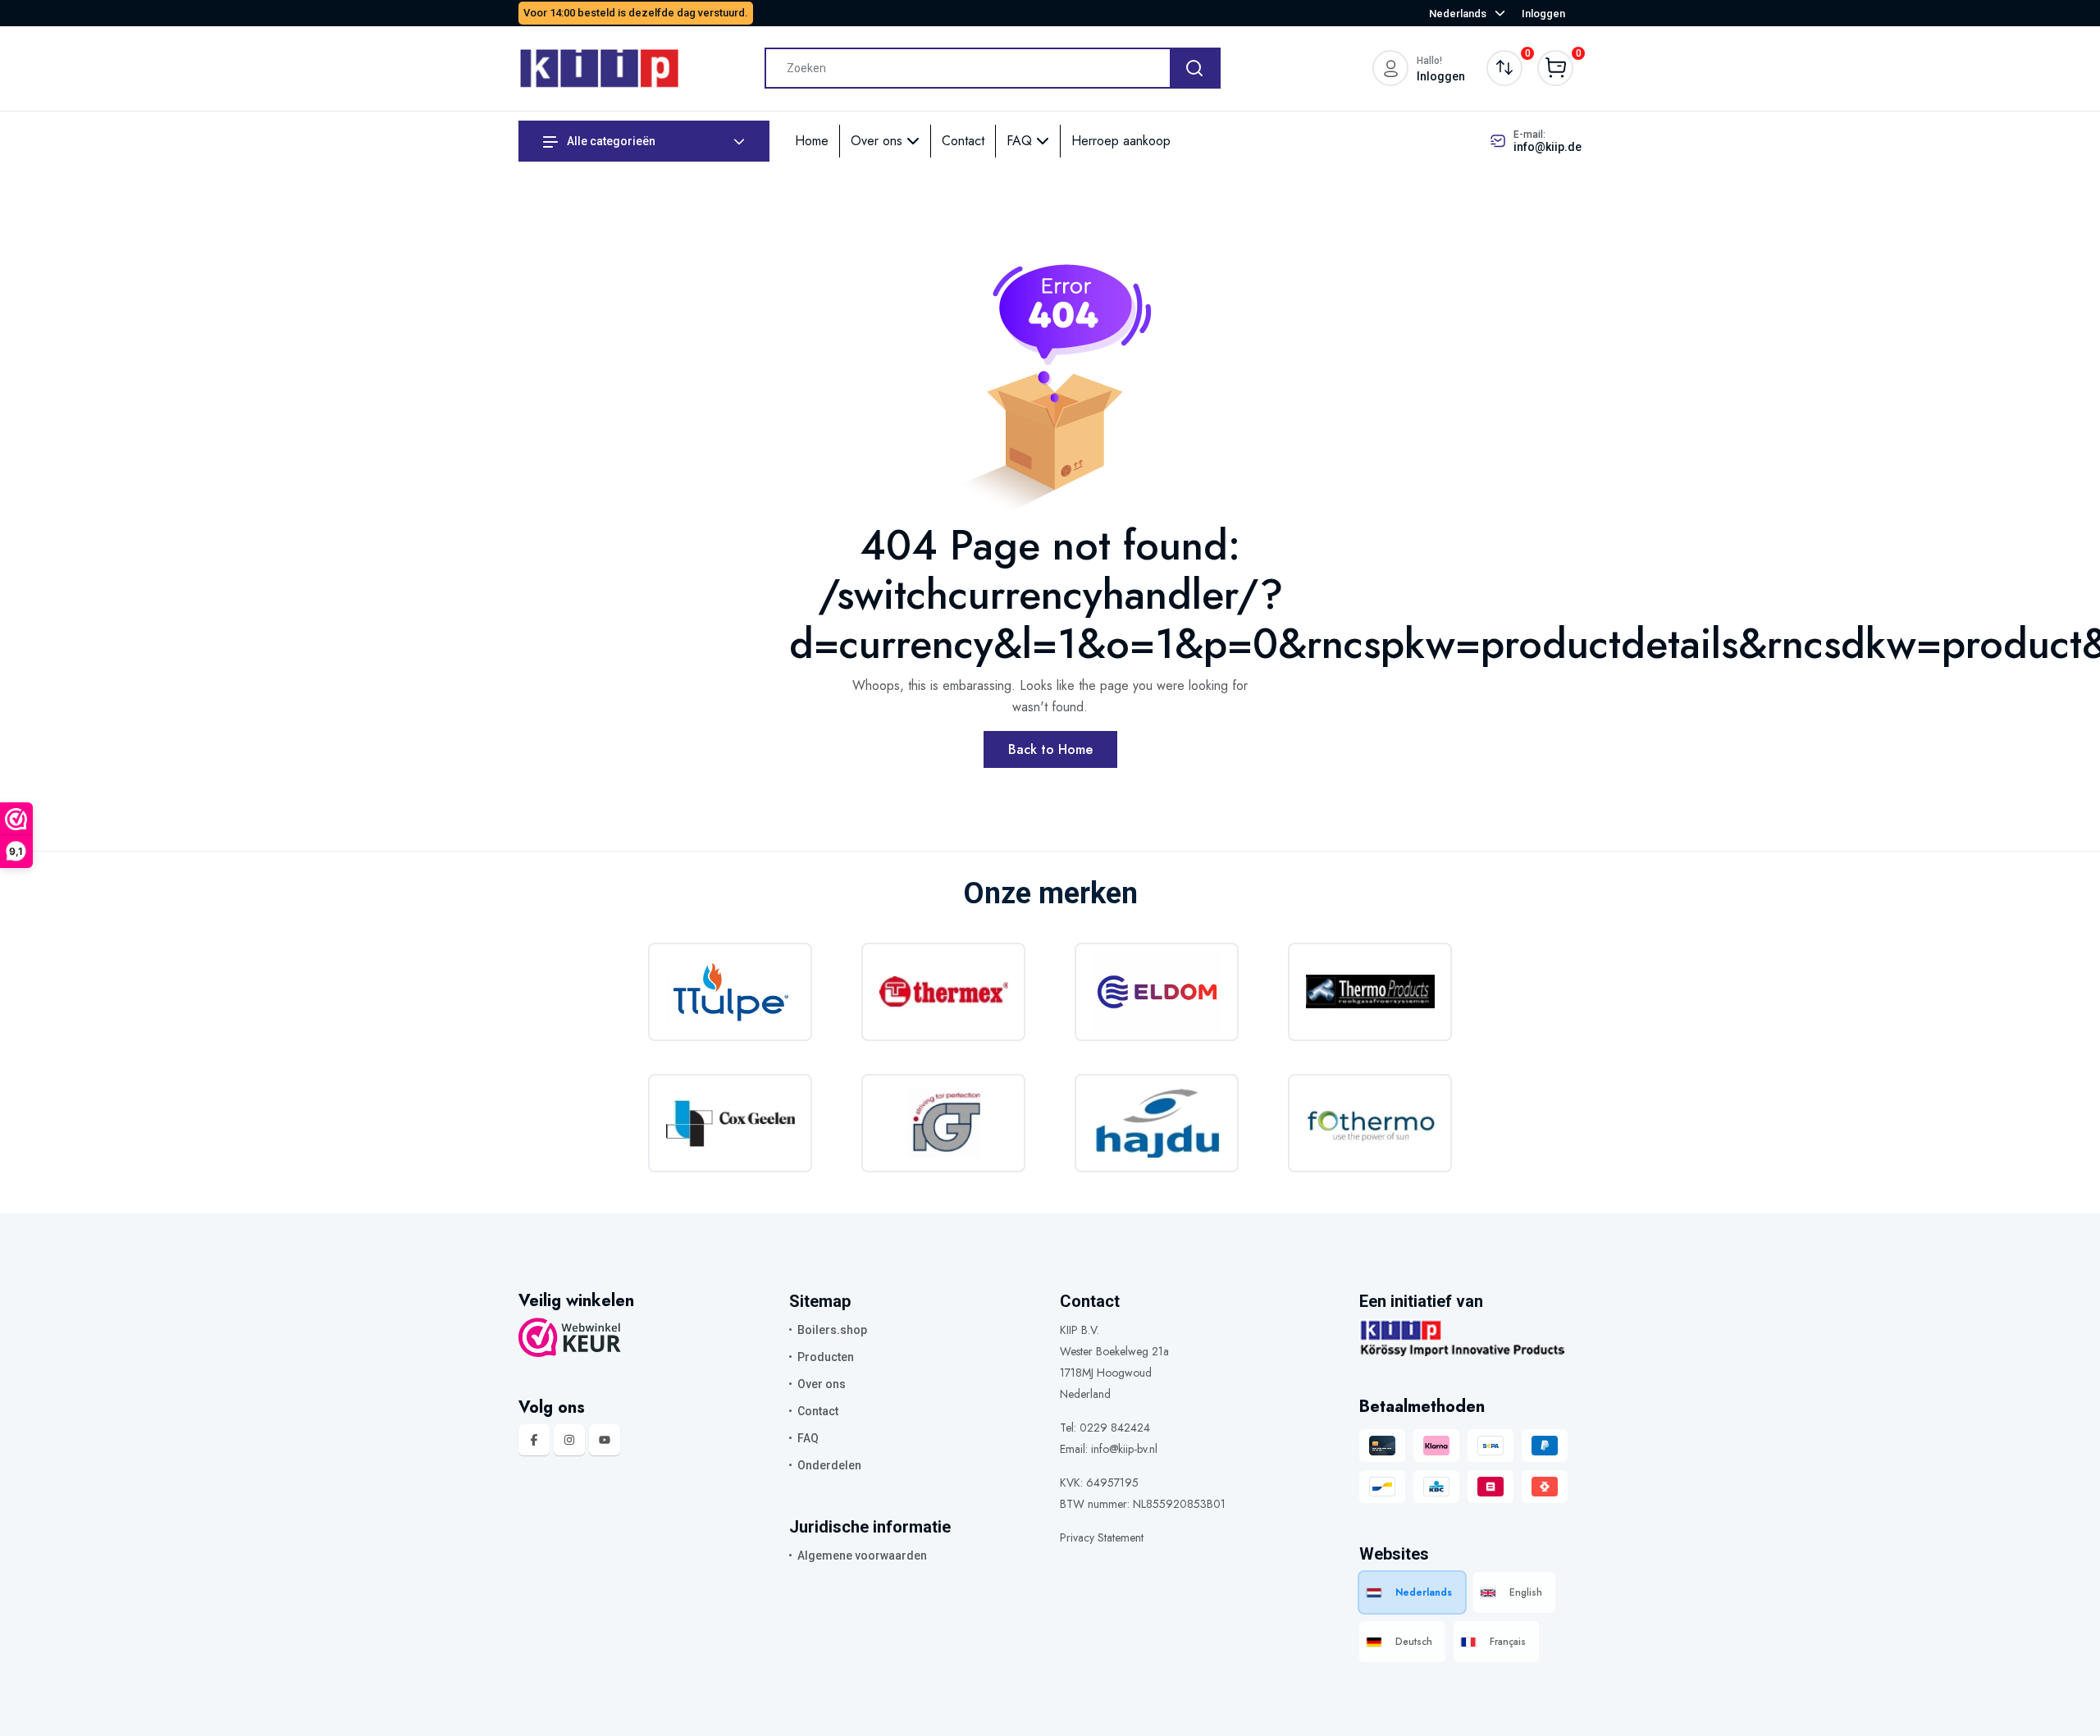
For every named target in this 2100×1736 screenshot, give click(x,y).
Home (812, 141)
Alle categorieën (610, 141)
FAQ (1021, 141)
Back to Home (1050, 749)
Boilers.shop (832, 1330)
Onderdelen (829, 1465)
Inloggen (1543, 14)
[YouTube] (605, 1440)
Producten (826, 1357)
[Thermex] (943, 992)
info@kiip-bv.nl (1124, 1449)
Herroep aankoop (1121, 141)
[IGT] (943, 1123)
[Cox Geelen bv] (730, 1123)
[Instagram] (569, 1440)
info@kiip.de (1548, 147)
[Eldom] (1157, 992)
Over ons (879, 141)
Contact (963, 141)
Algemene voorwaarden (862, 1556)
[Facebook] (534, 1440)
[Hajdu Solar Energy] (1157, 1123)
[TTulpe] (730, 992)
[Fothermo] (1370, 1123)
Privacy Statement (1102, 1537)
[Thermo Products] (1370, 992)
